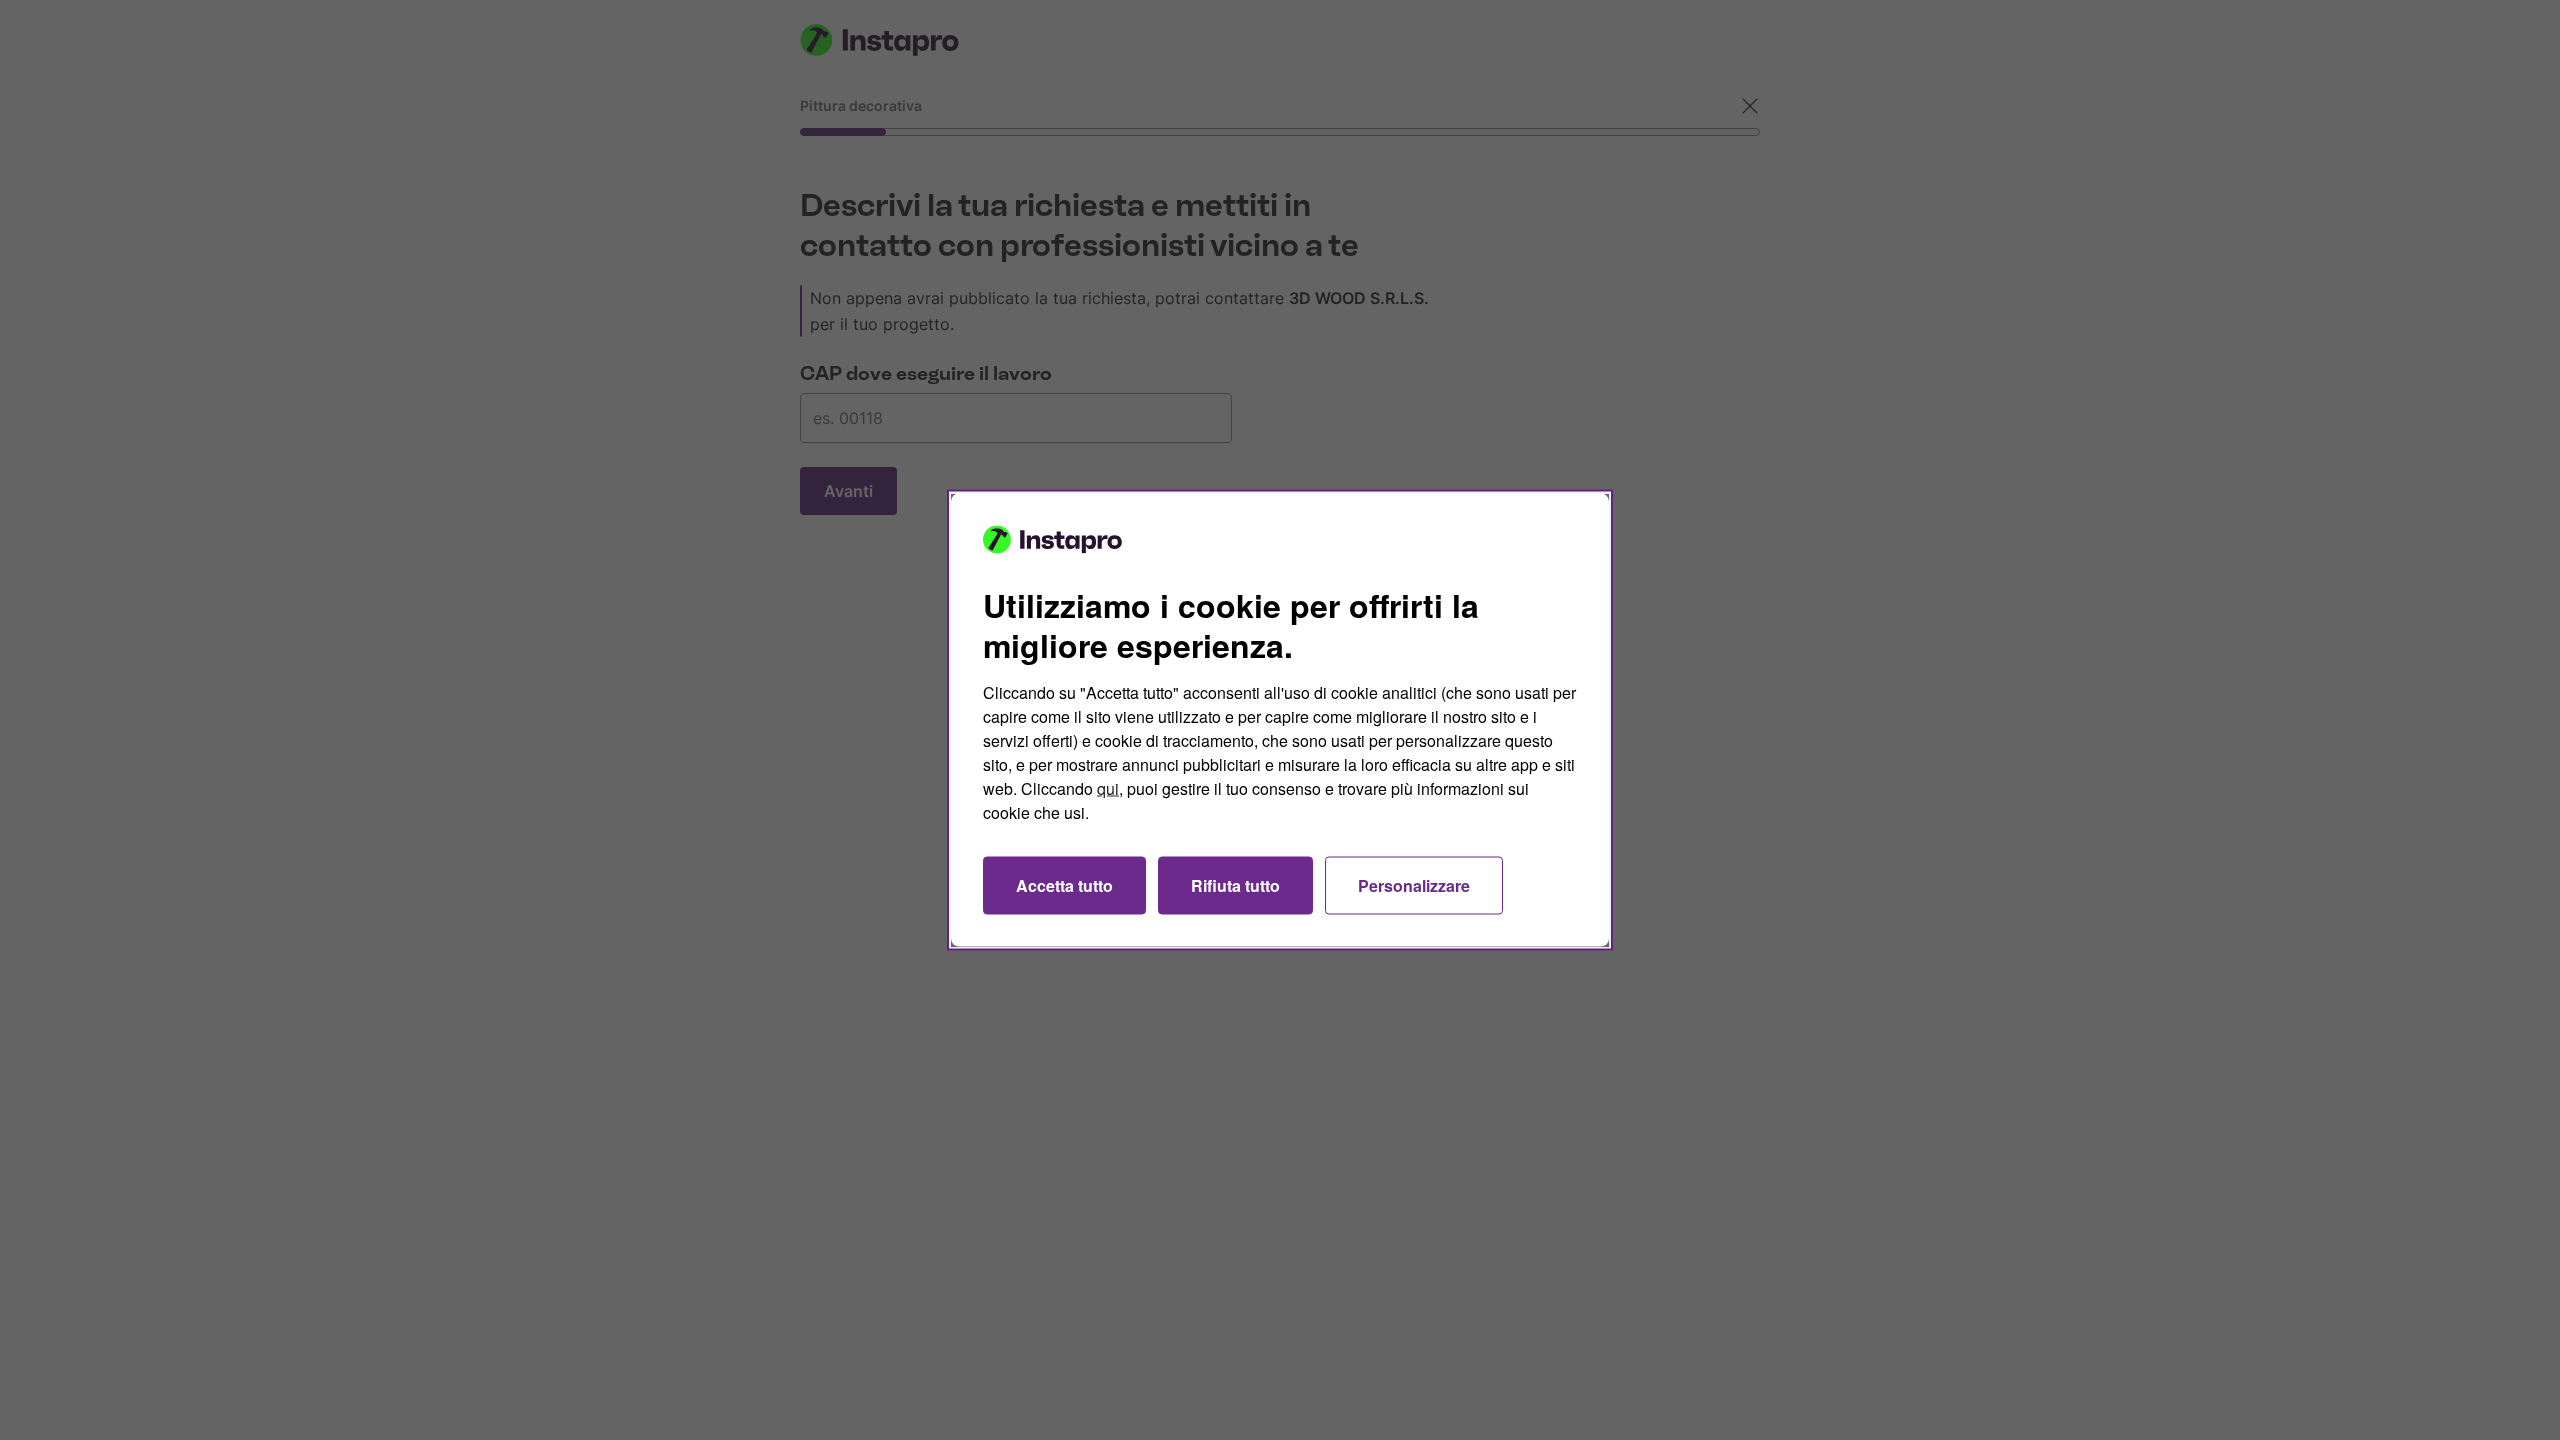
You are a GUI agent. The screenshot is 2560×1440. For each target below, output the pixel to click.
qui (1108, 788)
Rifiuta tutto (1235, 885)
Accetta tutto (1064, 885)
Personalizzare (1414, 885)
